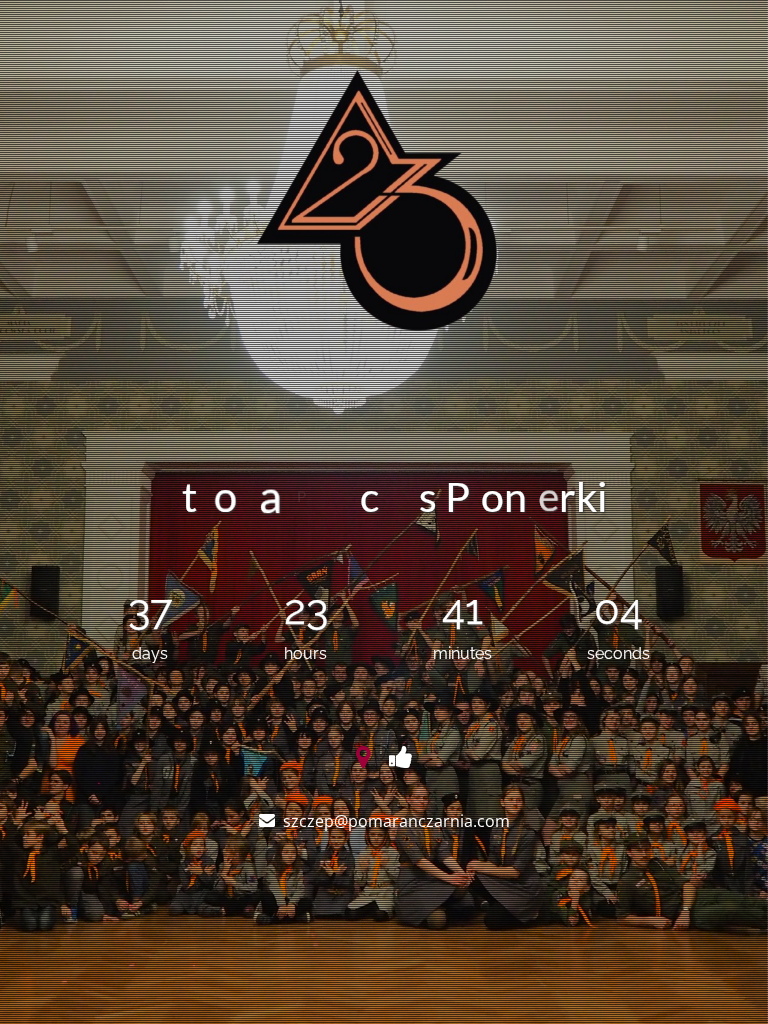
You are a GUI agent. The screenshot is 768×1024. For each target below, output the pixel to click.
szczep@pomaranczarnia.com (396, 821)
